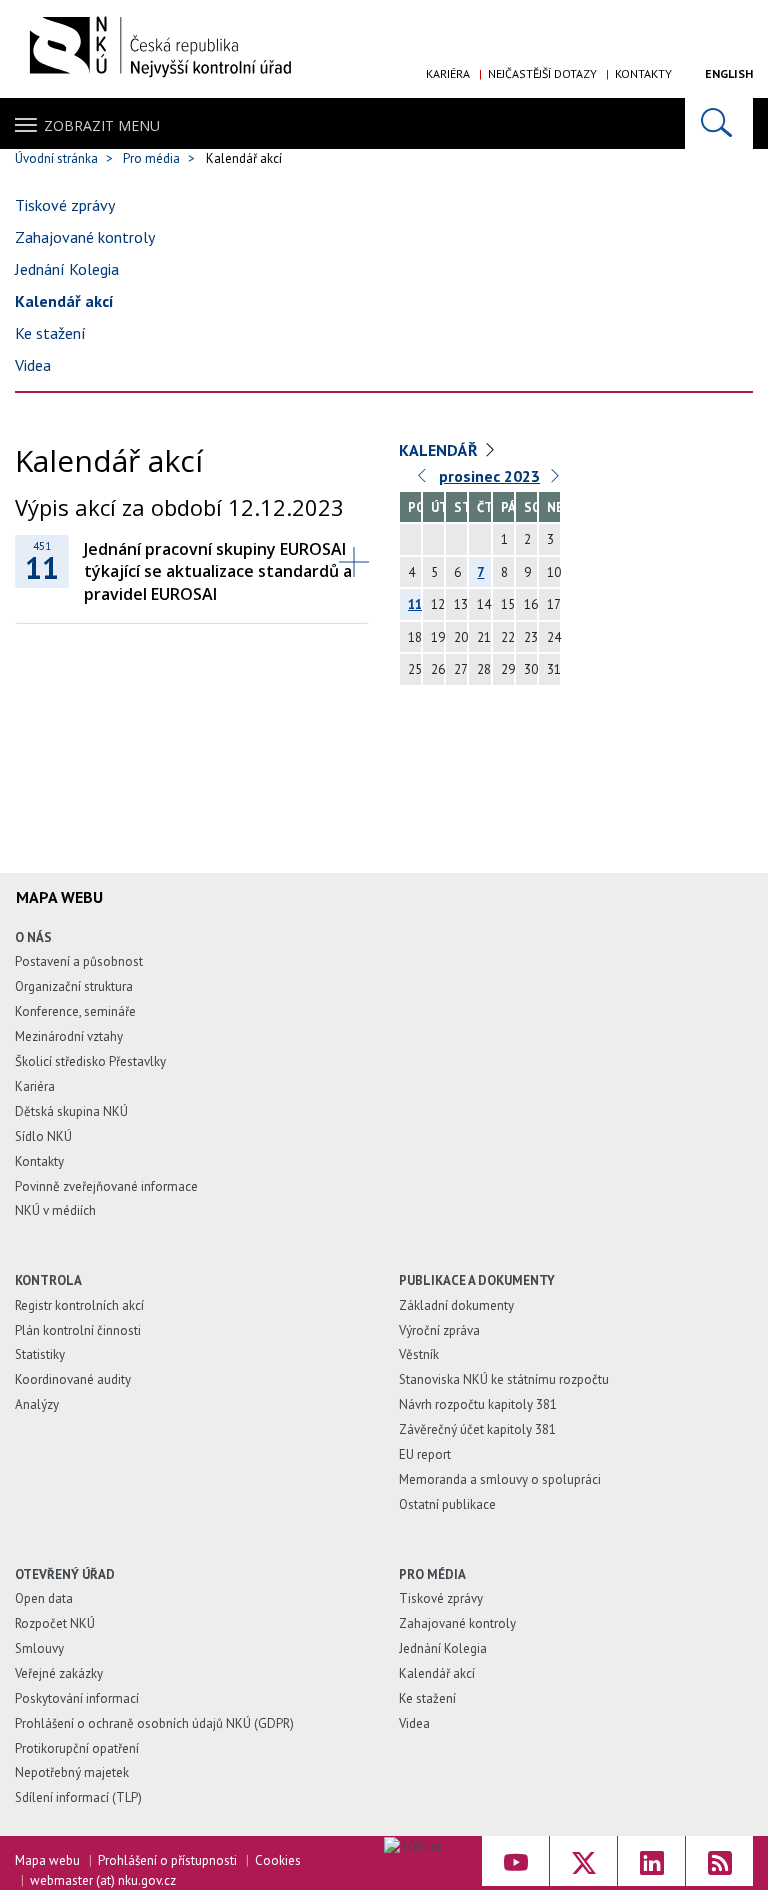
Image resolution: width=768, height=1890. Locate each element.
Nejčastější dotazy (542, 73)
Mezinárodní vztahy (69, 1036)
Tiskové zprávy (65, 205)
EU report (425, 1454)
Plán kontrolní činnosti (78, 1330)
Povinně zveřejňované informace (106, 1186)
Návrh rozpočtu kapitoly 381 (478, 1404)
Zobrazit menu (102, 125)
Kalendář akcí (64, 301)
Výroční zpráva (439, 1330)
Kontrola (48, 1280)
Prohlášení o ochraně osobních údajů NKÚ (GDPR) (154, 1723)
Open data (44, 1598)
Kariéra (448, 73)
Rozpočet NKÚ (55, 1623)
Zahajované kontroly (85, 237)
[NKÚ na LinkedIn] (651, 1861)
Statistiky (40, 1354)
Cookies (278, 1860)
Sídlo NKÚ (43, 1136)
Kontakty (643, 73)
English (729, 73)
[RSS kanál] (719, 1861)
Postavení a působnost (79, 961)
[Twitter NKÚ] (583, 1861)
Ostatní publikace (447, 1504)
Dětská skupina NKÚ (71, 1111)
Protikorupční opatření (77, 1748)
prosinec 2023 (489, 476)
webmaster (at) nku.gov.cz (103, 1880)
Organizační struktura (74, 986)
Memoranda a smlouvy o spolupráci (500, 1479)
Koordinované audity (73, 1379)
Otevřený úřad (65, 1574)
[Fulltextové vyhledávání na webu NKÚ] (719, 123)
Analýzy (37, 1404)
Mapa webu (47, 1860)
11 (414, 604)
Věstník (419, 1354)
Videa (33, 365)
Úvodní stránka (56, 158)
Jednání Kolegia (67, 269)
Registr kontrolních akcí (79, 1305)
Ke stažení (50, 333)
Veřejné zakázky (59, 1673)
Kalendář (438, 450)
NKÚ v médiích (55, 1210)
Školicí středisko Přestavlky (90, 1061)
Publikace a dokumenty (477, 1280)
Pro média (151, 158)
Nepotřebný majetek (72, 1772)
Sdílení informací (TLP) (78, 1797)
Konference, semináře (75, 1011)
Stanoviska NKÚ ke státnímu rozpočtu (504, 1379)
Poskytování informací (77, 1698)
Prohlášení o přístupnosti (167, 1860)
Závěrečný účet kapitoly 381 (477, 1429)
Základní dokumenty (456, 1305)
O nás (33, 937)
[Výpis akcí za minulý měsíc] (423, 480)
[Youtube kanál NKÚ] (515, 1861)
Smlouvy (39, 1648)
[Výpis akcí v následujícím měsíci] (556, 480)
